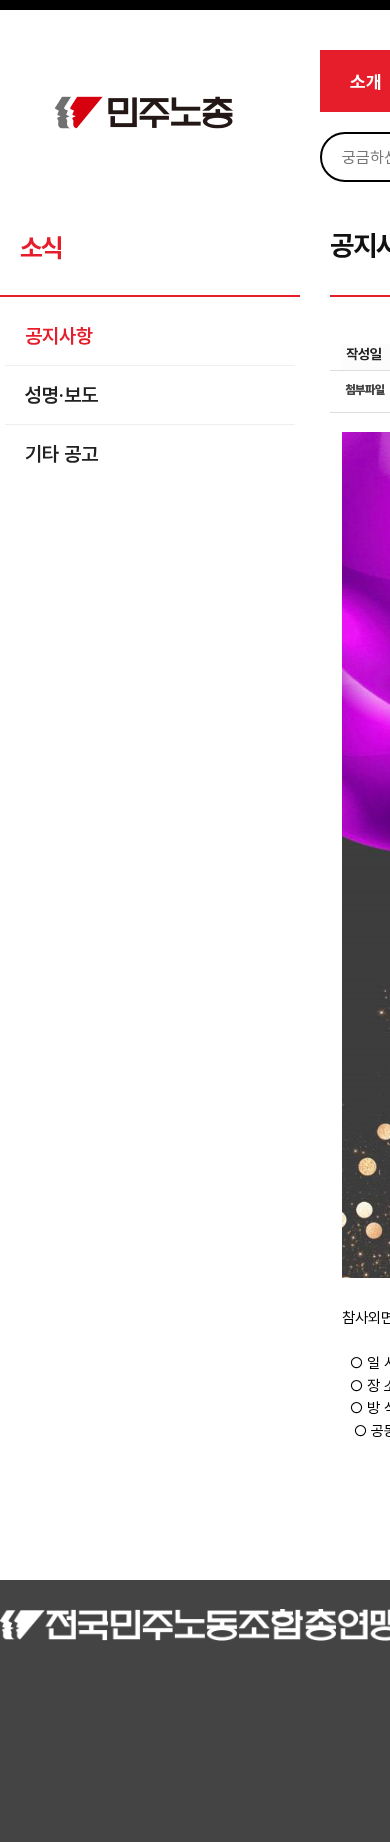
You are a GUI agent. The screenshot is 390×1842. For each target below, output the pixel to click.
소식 (40, 247)
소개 (366, 81)
